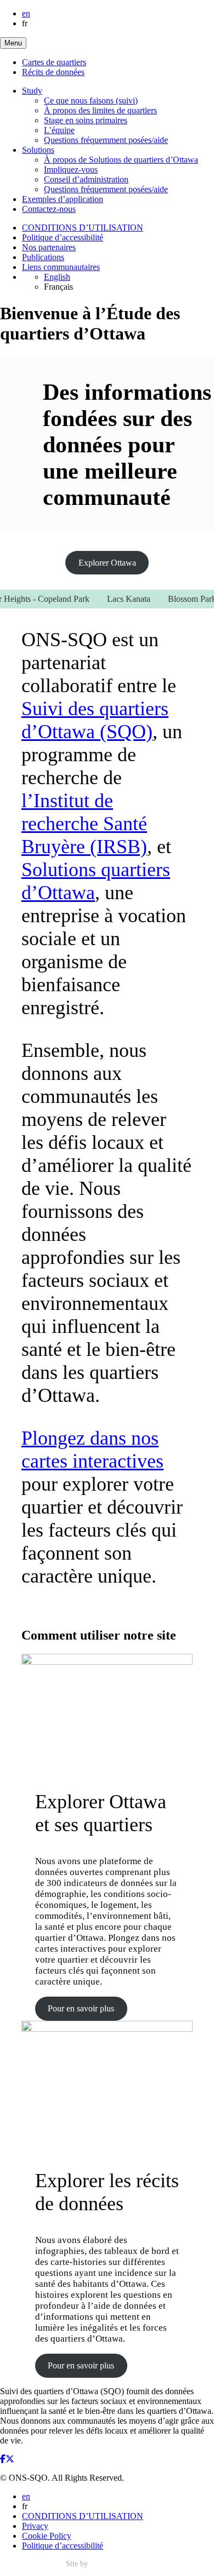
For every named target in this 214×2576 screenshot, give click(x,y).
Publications (43, 257)
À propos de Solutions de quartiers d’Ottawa (121, 160)
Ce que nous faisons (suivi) (91, 100)
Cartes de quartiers (54, 62)
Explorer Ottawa (107, 563)
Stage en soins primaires (86, 120)
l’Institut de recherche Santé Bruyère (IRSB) (84, 824)
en (26, 13)
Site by (78, 2564)
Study (32, 91)
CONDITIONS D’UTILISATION (83, 228)
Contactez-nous (49, 209)
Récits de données (53, 72)
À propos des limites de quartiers (100, 110)
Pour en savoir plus (81, 2008)
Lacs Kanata (118, 599)
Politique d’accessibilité (63, 237)
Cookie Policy (47, 2536)
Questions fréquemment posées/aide (106, 140)
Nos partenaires (49, 247)
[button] (13, 43)
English (57, 277)
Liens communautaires (61, 267)
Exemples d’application (63, 199)
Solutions (38, 150)
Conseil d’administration (86, 179)
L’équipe (59, 130)
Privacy (35, 2526)
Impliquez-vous (71, 169)
